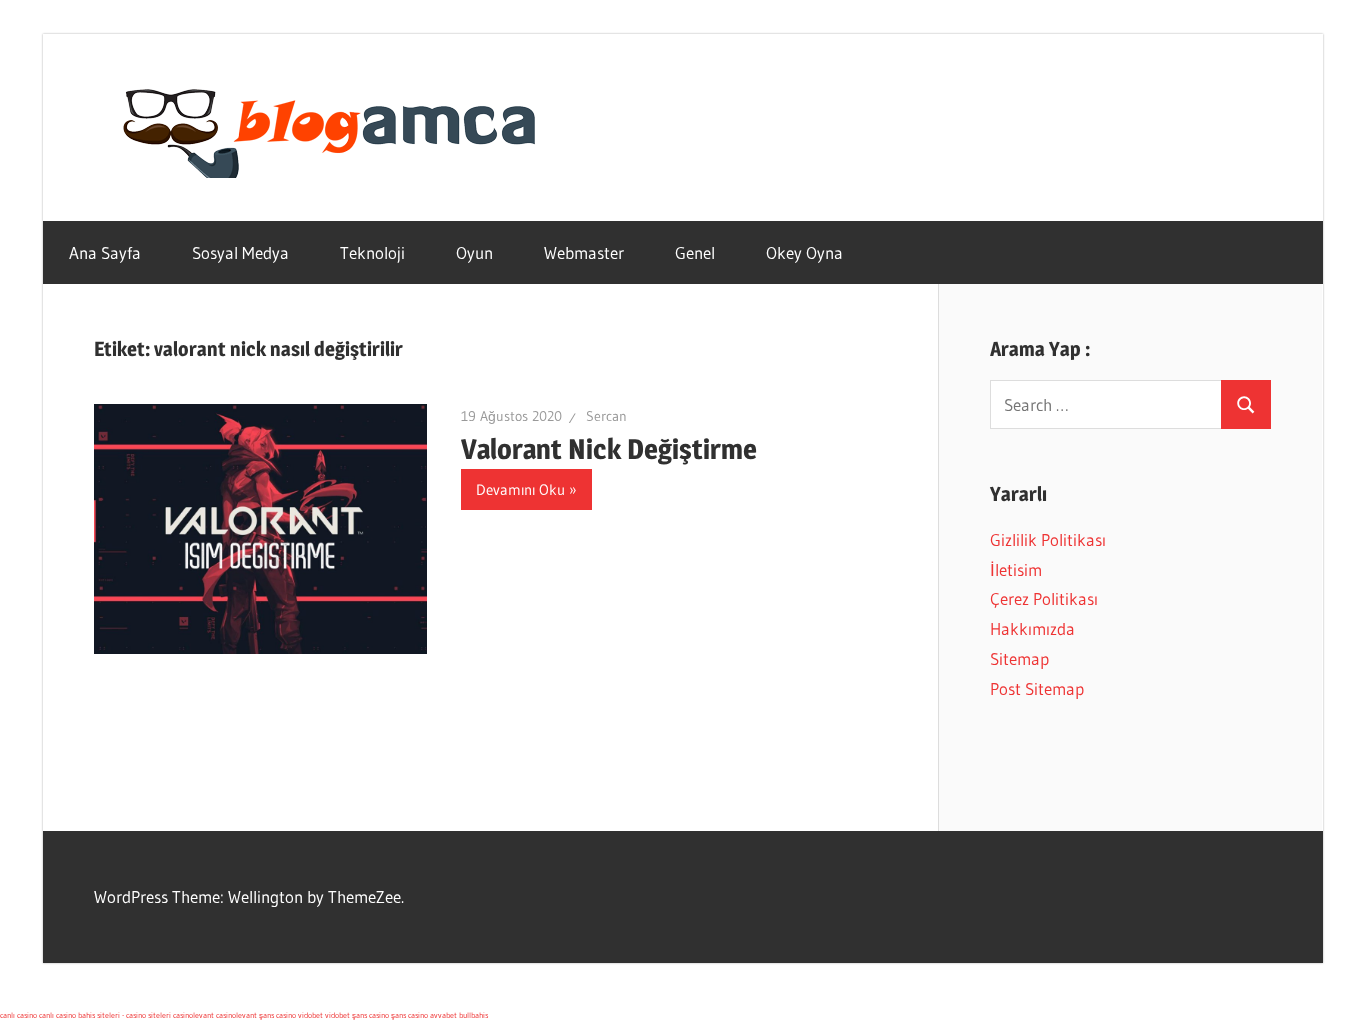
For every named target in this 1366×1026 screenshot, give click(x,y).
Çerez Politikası (1044, 598)
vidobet (310, 1015)
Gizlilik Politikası (1048, 539)
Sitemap (1019, 658)
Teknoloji (372, 252)
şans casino (277, 1015)
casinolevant (193, 1015)
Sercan (606, 416)
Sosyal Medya (240, 252)
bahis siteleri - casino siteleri (124, 1015)
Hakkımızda (1032, 628)
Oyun (474, 252)
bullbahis (473, 1015)
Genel (695, 252)
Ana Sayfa (105, 252)
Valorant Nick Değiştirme (609, 449)
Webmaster (584, 252)
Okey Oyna (804, 252)
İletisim (1016, 569)
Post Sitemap (1037, 688)
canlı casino (18, 1015)
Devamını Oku (520, 489)
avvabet (443, 1015)
